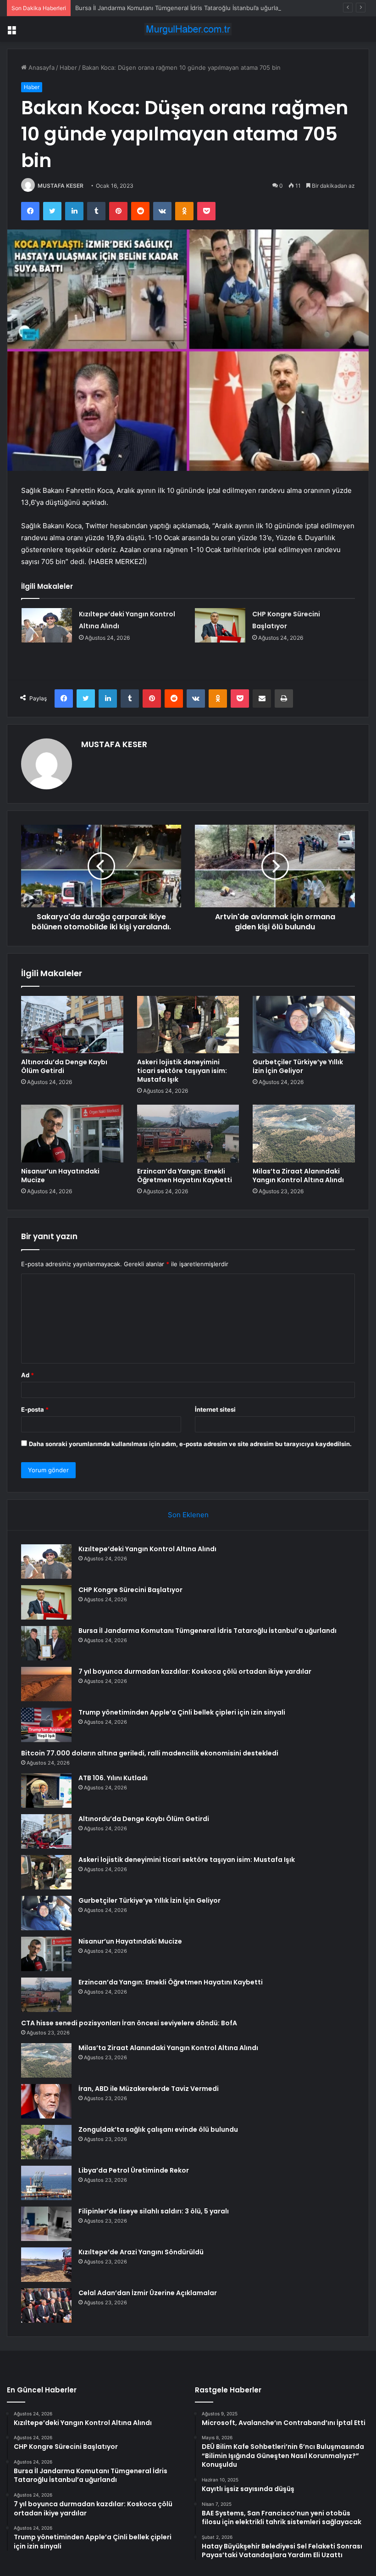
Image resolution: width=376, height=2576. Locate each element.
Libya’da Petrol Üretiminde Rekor (134, 2170)
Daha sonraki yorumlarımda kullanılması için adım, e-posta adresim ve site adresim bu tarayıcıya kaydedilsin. (190, 1444)
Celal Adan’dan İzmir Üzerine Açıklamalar (148, 2293)
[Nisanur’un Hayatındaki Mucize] (72, 1134)
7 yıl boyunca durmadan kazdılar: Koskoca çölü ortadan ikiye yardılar (195, 1671)
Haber (68, 67)
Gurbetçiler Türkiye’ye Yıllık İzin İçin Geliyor (298, 1066)
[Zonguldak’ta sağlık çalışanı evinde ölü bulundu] (46, 2142)
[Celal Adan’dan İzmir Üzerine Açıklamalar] (46, 2305)
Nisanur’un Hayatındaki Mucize (60, 1176)
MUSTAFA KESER (61, 186)
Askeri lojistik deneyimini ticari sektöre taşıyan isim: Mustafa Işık (182, 1071)
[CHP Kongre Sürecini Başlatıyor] (220, 625)
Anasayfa (41, 67)
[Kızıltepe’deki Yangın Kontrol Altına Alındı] (47, 625)
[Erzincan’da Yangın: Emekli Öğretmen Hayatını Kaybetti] (188, 1134)
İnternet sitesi (215, 1409)
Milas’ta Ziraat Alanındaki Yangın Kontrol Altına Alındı (298, 1176)
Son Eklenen (188, 1515)
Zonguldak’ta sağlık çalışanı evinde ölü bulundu (158, 2129)
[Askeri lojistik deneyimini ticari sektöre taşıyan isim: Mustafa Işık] (188, 1025)
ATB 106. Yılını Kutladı (113, 1778)
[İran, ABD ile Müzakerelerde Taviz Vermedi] (46, 2101)
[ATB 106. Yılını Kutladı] (46, 1791)
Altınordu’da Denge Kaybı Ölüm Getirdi (64, 1066)
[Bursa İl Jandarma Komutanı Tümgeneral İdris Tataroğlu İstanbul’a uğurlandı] (46, 1643)
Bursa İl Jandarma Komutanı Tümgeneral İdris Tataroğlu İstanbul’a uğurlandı (181, 8)
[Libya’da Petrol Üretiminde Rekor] (46, 2183)
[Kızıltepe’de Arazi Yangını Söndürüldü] (46, 2265)
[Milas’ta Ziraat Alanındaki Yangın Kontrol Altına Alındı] (304, 1134)
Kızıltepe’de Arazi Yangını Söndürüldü (141, 2252)
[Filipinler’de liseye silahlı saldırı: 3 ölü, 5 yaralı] (46, 2224)
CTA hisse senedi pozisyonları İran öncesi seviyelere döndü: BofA (129, 2023)
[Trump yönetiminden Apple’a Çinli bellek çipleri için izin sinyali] (46, 1725)
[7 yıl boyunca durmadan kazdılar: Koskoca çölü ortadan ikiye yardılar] (46, 1684)
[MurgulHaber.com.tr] (188, 29)
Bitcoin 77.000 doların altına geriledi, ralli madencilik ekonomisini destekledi (150, 1753)
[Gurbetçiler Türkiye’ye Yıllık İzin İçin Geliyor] (304, 1025)
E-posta (35, 1409)
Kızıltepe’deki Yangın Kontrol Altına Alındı (147, 1549)
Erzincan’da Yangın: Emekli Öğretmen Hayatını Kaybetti (185, 1176)
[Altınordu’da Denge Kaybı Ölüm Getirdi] (72, 1025)
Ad (28, 1375)
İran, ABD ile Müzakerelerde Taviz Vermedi (149, 2089)
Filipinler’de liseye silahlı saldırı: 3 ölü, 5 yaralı (154, 2211)
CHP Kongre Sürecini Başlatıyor (130, 1590)
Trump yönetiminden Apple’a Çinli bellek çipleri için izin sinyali (182, 1712)
